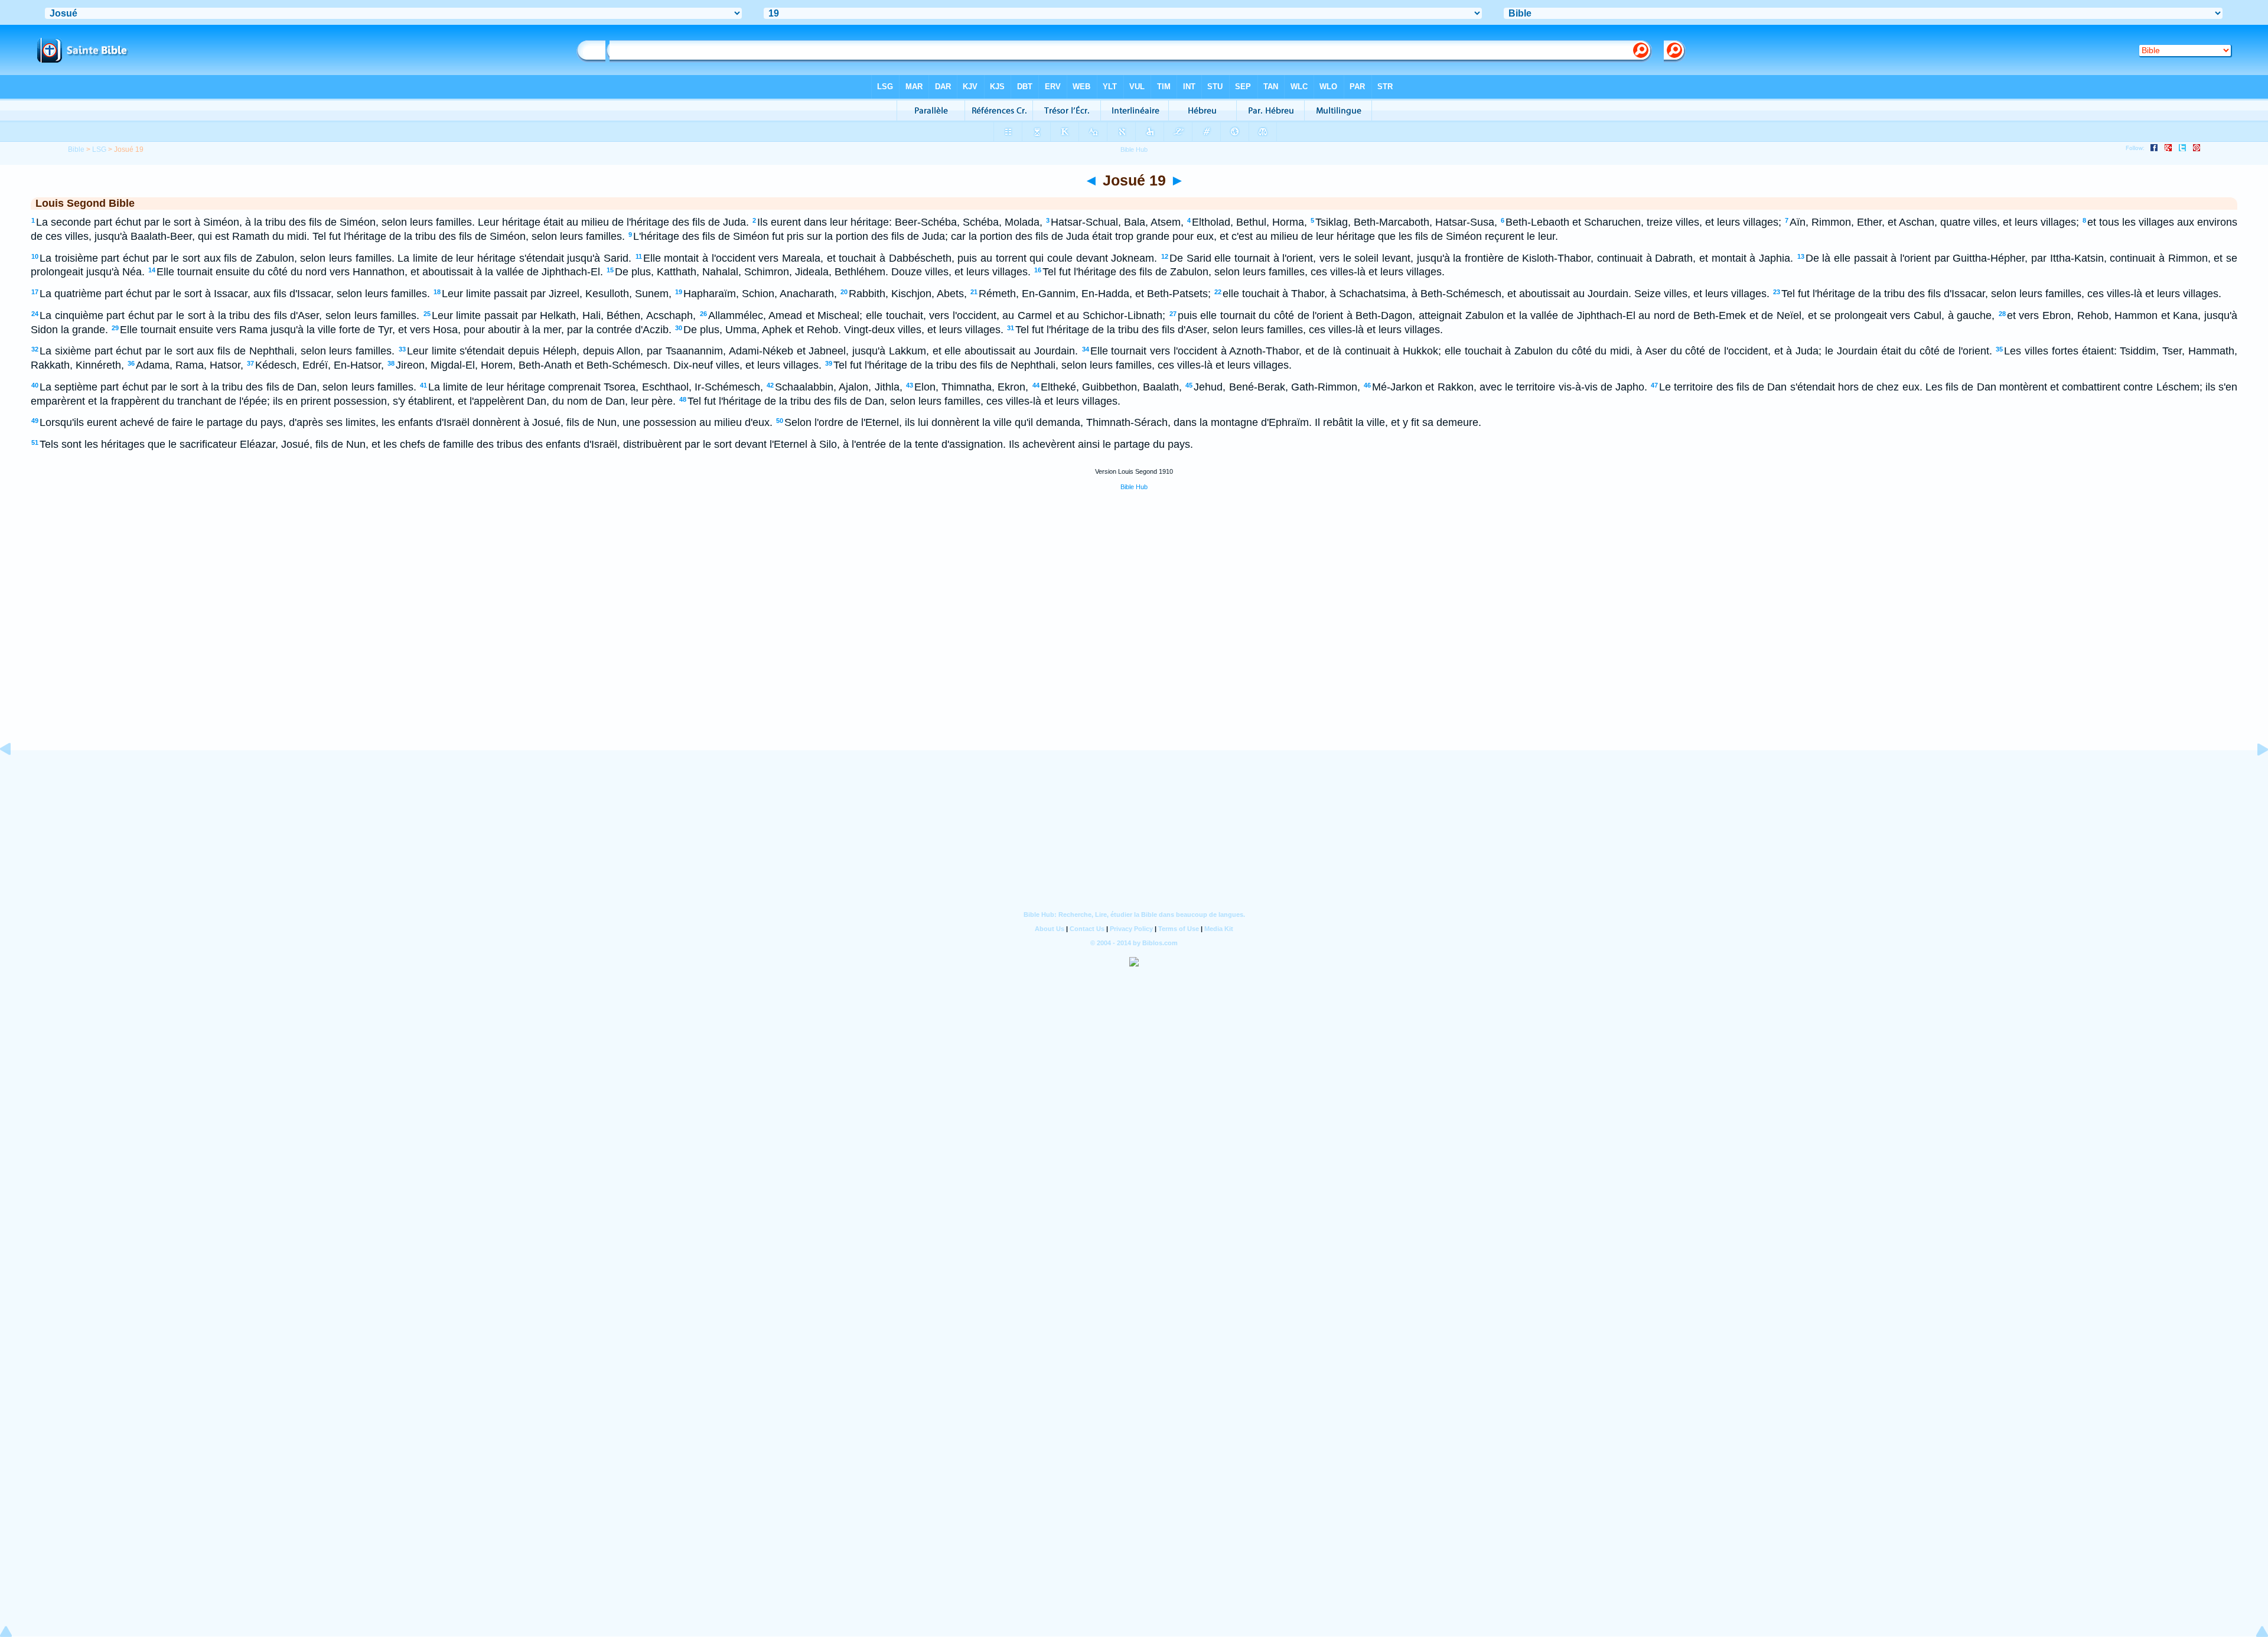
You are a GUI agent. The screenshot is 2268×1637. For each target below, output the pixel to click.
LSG (99, 149)
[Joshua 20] (2253, 776)
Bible (76, 149)
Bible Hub (1134, 487)
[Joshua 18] (15, 776)
